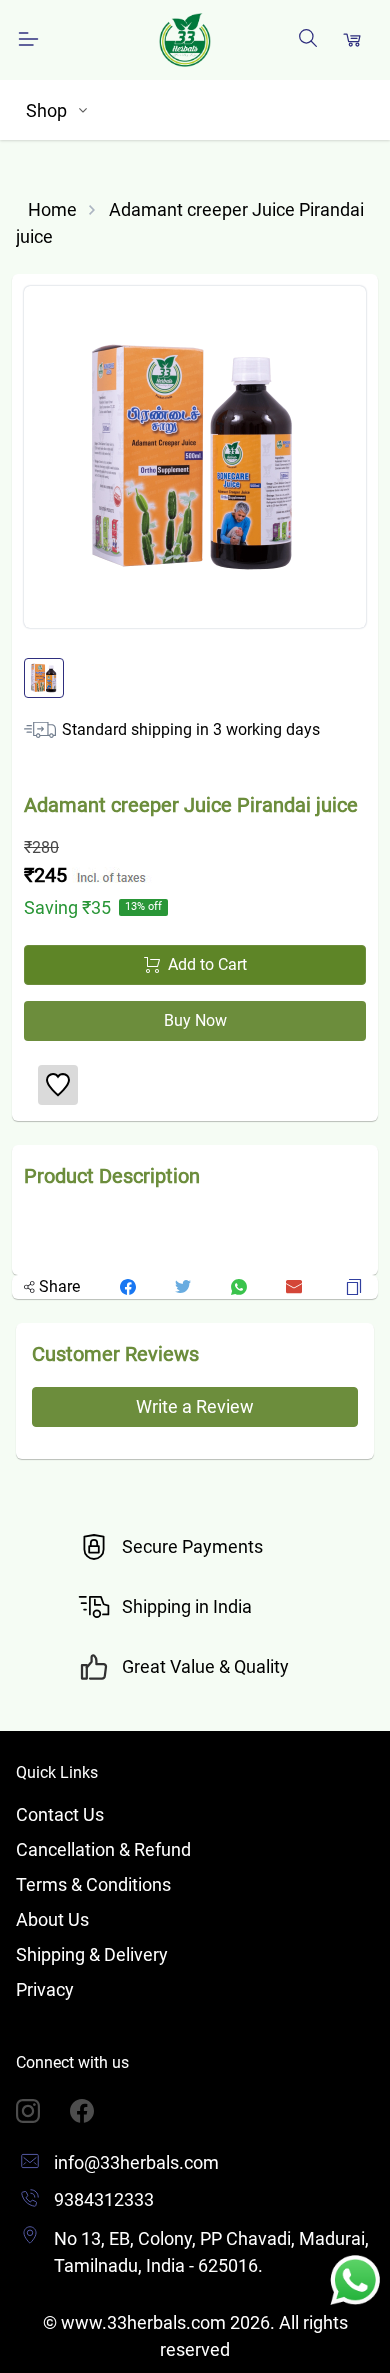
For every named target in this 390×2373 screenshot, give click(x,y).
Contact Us (60, 1814)
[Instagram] (43, 2111)
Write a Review (195, 1406)
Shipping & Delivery (92, 1954)
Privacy (45, 1989)
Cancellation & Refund (103, 1849)
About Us (52, 1919)
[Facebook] (97, 2111)
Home (52, 209)
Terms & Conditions (93, 1884)
